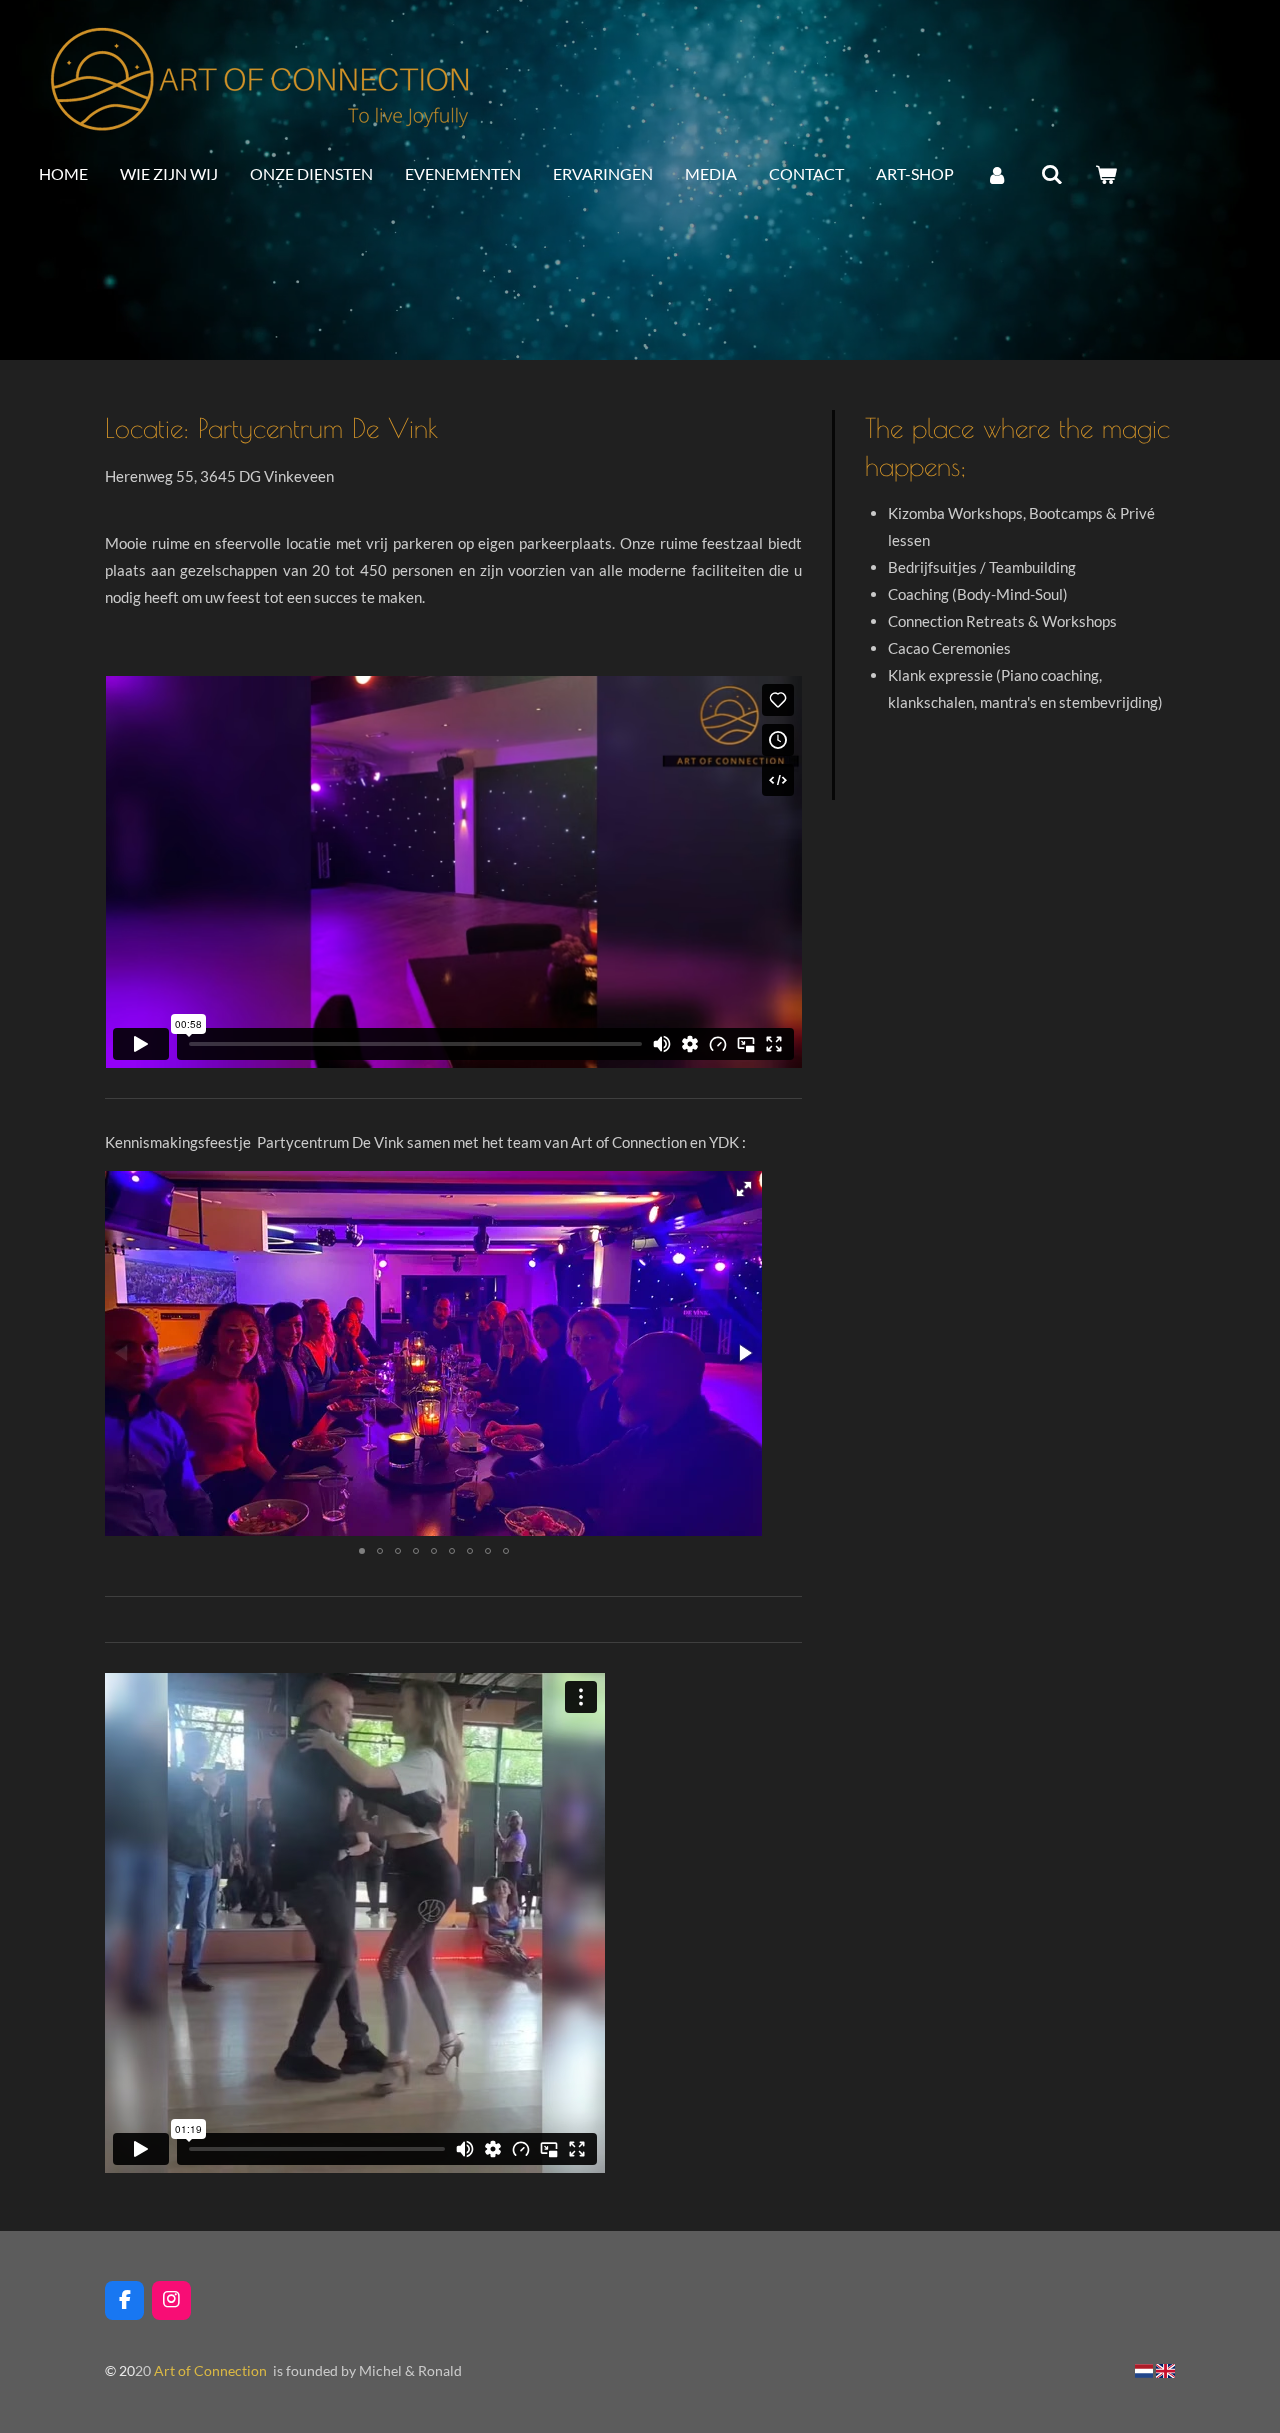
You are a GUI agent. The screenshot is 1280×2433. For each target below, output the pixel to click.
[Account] (997, 175)
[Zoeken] (1051, 175)
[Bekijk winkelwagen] (1106, 175)
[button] (744, 1189)
